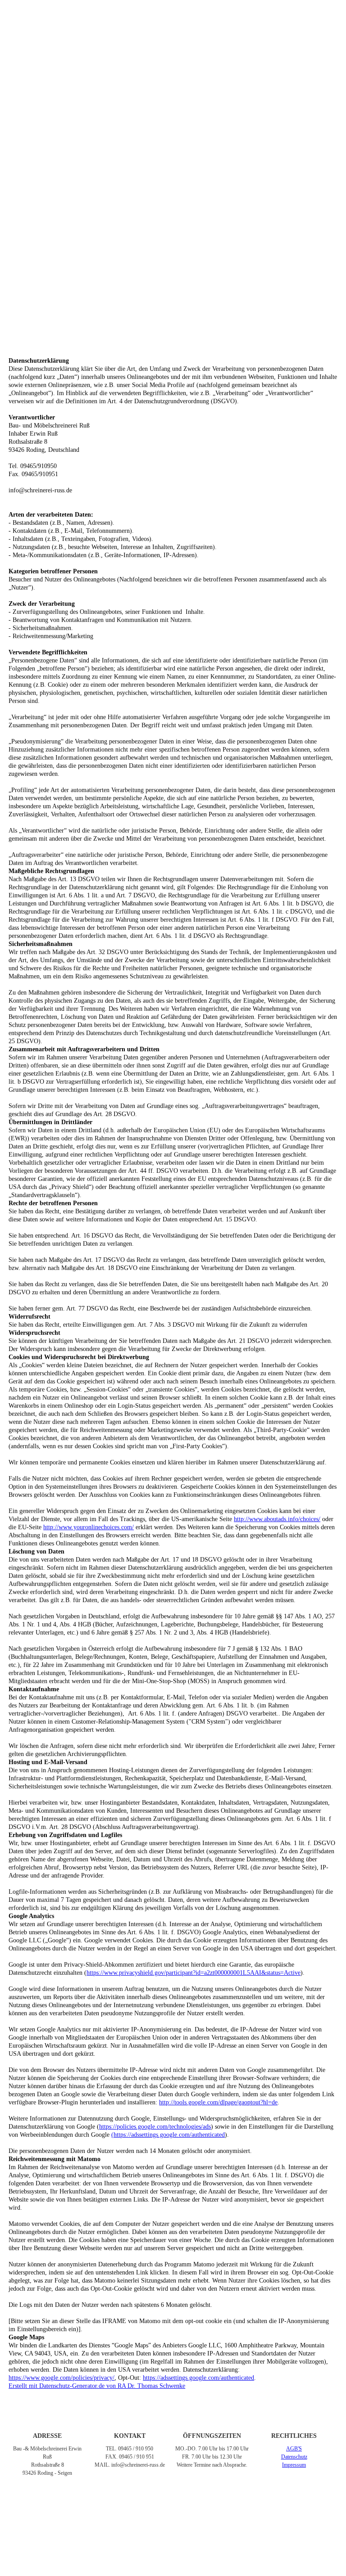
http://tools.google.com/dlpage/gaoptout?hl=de (218, 2102)
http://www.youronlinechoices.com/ (89, 1527)
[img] (173, 16)
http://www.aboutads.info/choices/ (277, 1519)
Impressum (294, 2465)
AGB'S (294, 2449)
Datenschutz (294, 2457)
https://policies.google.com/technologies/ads (155, 2127)
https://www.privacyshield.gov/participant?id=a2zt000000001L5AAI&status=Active (193, 1973)
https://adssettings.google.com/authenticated (198, 2378)
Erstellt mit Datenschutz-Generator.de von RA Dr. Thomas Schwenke (97, 2386)
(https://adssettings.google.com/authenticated (168, 2135)
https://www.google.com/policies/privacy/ (61, 2378)
